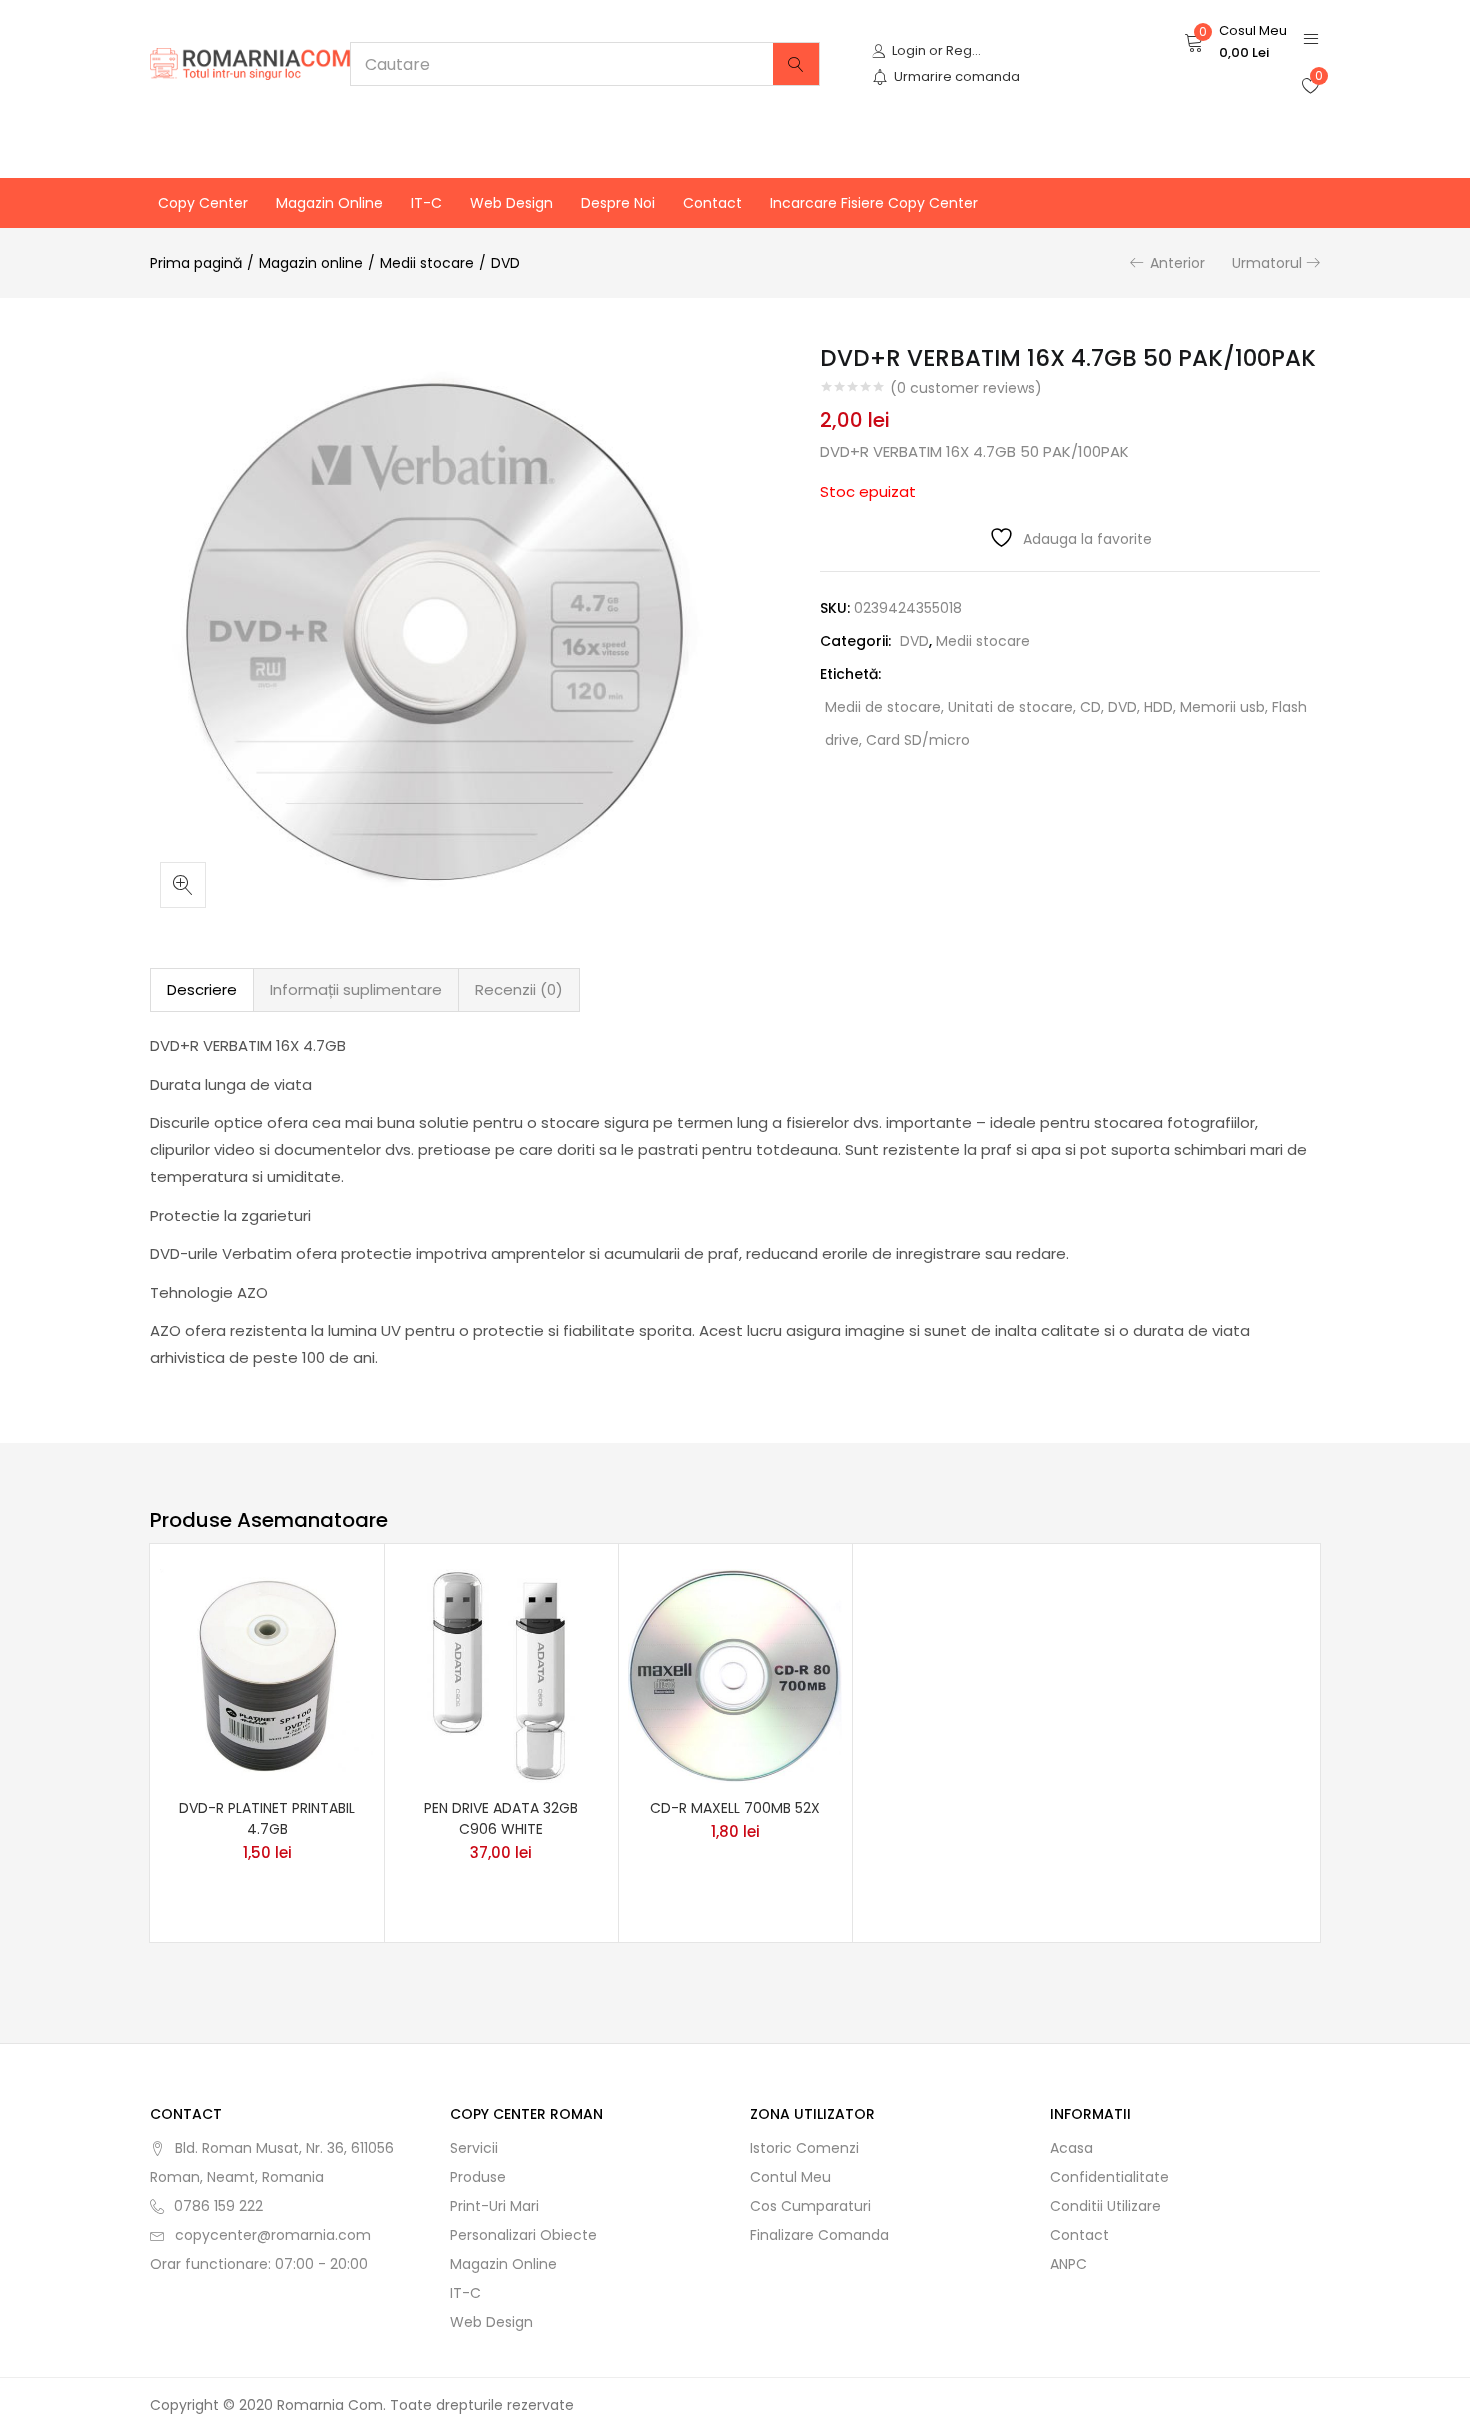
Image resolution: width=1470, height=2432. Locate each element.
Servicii (474, 2148)
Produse (478, 2177)
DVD (505, 263)
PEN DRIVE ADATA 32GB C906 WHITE (501, 1818)
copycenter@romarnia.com (273, 2235)
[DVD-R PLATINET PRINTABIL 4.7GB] (267, 1674)
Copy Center (203, 203)
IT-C (426, 203)
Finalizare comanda (819, 2235)
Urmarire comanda (957, 76)
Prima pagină (196, 263)
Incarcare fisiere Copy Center (874, 203)
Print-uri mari (494, 2206)
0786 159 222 (218, 2206)
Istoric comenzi (804, 2148)
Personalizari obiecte (523, 2235)
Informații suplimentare (356, 989)
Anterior (1177, 263)
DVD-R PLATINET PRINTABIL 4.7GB (267, 1818)
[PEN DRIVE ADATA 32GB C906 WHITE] (501, 1674)
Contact (712, 203)
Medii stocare (427, 263)
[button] (1235, 42)
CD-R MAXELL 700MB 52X (735, 1808)
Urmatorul (1267, 263)
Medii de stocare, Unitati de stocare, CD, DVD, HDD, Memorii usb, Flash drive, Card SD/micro (1066, 723)
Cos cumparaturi (810, 2206)
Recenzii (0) (519, 989)
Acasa (1071, 2148)
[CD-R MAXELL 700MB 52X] (735, 1674)
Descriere (202, 989)
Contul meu (790, 2177)
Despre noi (618, 203)
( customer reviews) (966, 388)
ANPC (1068, 2264)
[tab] (202, 990)
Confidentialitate (1109, 2177)
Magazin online (329, 203)
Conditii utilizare (1105, 2206)
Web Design (511, 203)
